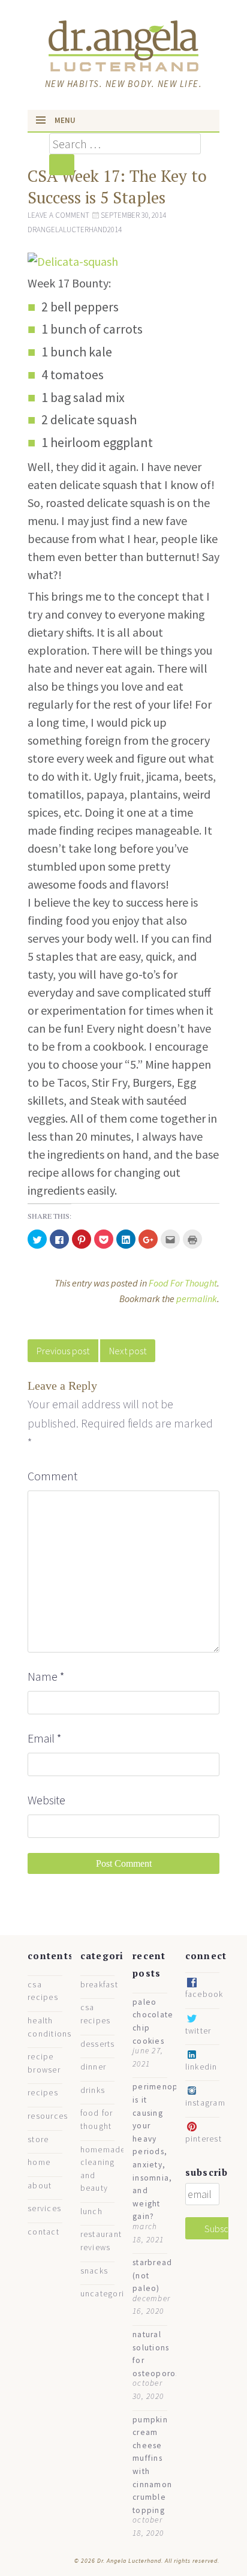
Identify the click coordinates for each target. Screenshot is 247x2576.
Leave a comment (58, 215)
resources (48, 2116)
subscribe (210, 2172)
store (38, 2139)
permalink (197, 1299)
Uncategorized (110, 2294)
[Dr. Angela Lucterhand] (123, 44)
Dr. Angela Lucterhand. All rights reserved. (157, 2561)
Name (46, 1676)
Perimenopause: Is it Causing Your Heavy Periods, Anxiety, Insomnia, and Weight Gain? (166, 2151)
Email (45, 1738)
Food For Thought (183, 1283)
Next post (128, 1351)
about (40, 2186)
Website (46, 1800)
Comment (52, 1476)
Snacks (94, 2271)
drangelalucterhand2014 (75, 230)
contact (43, 2232)
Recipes (43, 2093)
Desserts (98, 2044)
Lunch (91, 2211)
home (39, 2162)
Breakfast (99, 1985)
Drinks (93, 2090)
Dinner (94, 2067)
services (44, 2208)
